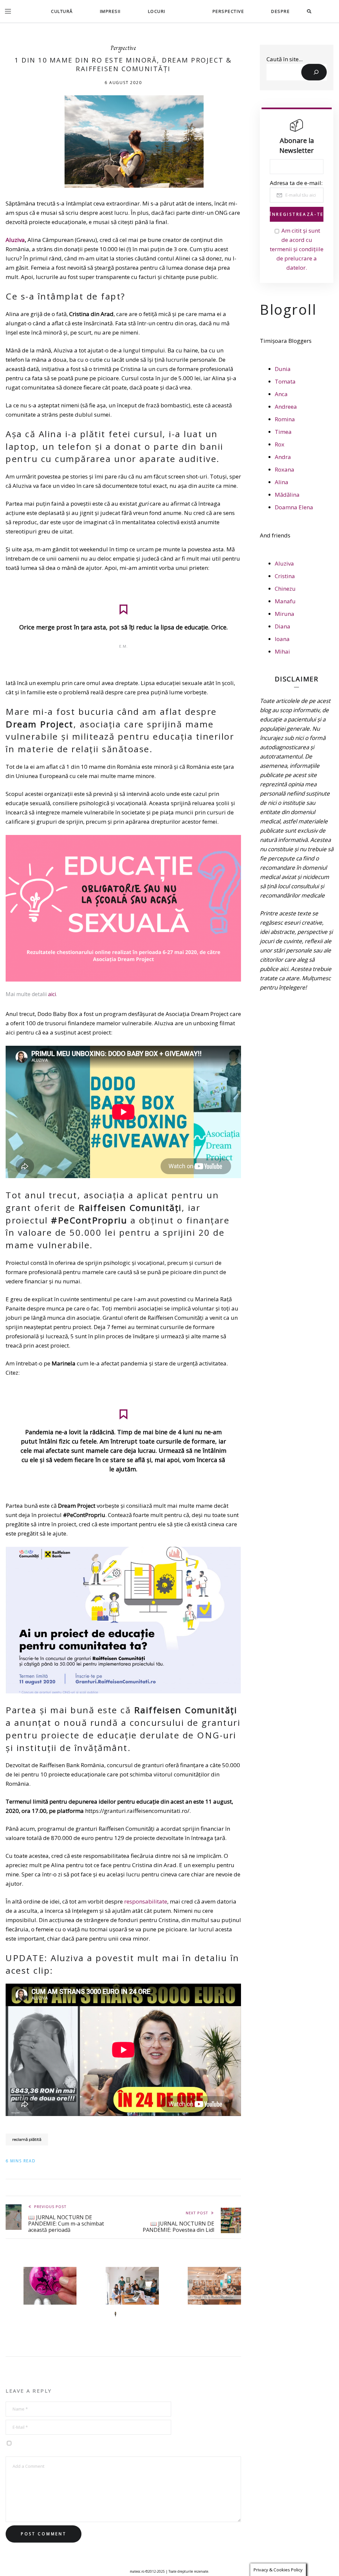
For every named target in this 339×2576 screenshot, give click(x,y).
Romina (285, 419)
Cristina (285, 576)
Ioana (282, 639)
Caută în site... (285, 59)
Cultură (62, 11)
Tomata (285, 381)
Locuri (157, 11)
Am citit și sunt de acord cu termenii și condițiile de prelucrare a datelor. (297, 249)
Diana (283, 626)
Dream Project (40, 724)
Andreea (286, 407)
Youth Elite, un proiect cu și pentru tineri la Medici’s (216, 2321)
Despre (280, 11)
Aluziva (15, 240)
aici (52, 994)
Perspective (228, 11)
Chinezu (285, 589)
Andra (283, 457)
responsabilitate (146, 1901)
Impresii (110, 11)
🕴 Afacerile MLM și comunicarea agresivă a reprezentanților (134, 2324)
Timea (283, 432)
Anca (281, 394)
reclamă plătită (27, 2139)
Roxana (285, 469)
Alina (282, 482)
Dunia (283, 369)
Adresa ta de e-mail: (296, 183)
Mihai (282, 651)
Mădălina (287, 495)
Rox (280, 444)
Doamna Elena (294, 507)
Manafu (285, 601)
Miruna (285, 614)
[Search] (314, 72)
